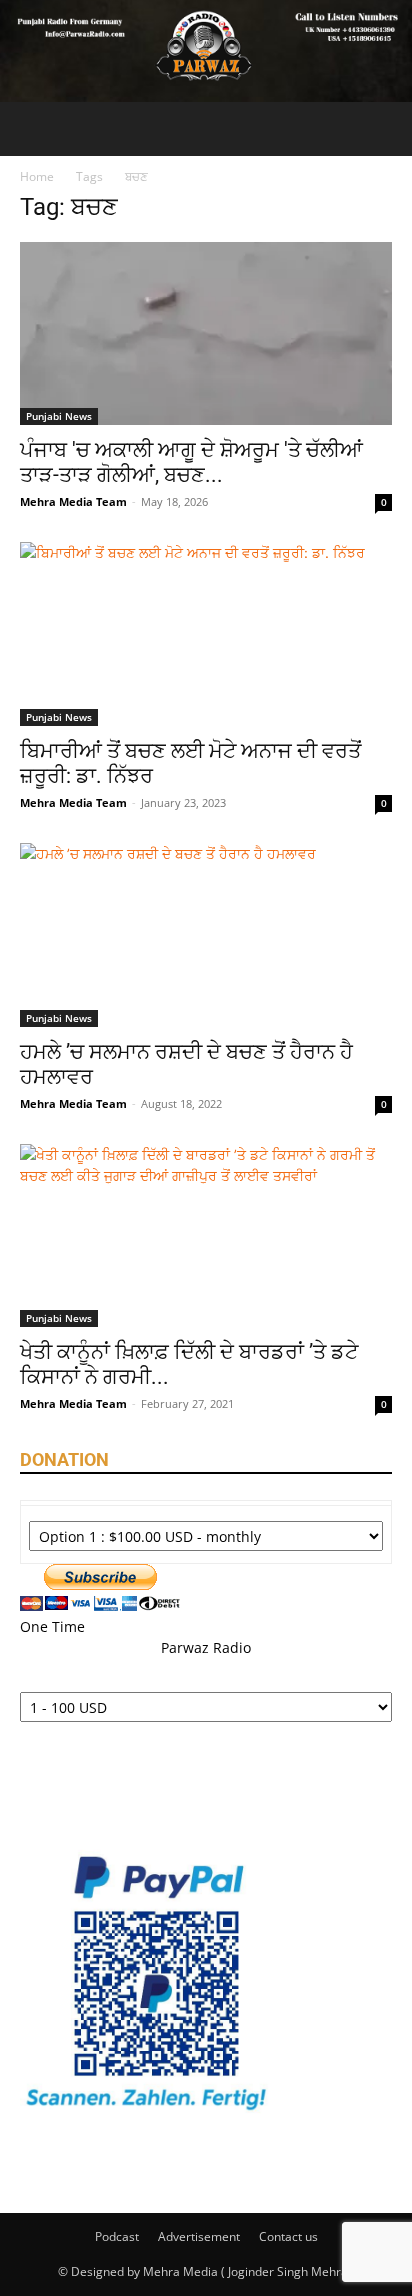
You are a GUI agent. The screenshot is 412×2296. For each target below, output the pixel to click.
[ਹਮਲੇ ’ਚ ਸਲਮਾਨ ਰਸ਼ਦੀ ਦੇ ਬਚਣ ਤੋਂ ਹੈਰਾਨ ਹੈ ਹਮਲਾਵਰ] (206, 935)
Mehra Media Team (73, 501)
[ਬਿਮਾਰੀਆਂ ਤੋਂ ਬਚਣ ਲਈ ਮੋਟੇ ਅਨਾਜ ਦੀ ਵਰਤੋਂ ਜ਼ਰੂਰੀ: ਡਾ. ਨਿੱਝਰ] (206, 634)
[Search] (384, 129)
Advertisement (199, 2236)
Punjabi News (59, 416)
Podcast (117, 2236)
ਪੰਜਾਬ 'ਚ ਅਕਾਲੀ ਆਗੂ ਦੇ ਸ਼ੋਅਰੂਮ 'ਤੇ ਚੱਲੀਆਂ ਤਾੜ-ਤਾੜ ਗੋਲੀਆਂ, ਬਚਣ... (191, 462)
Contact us (288, 2236)
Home (37, 176)
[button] (34, 129)
